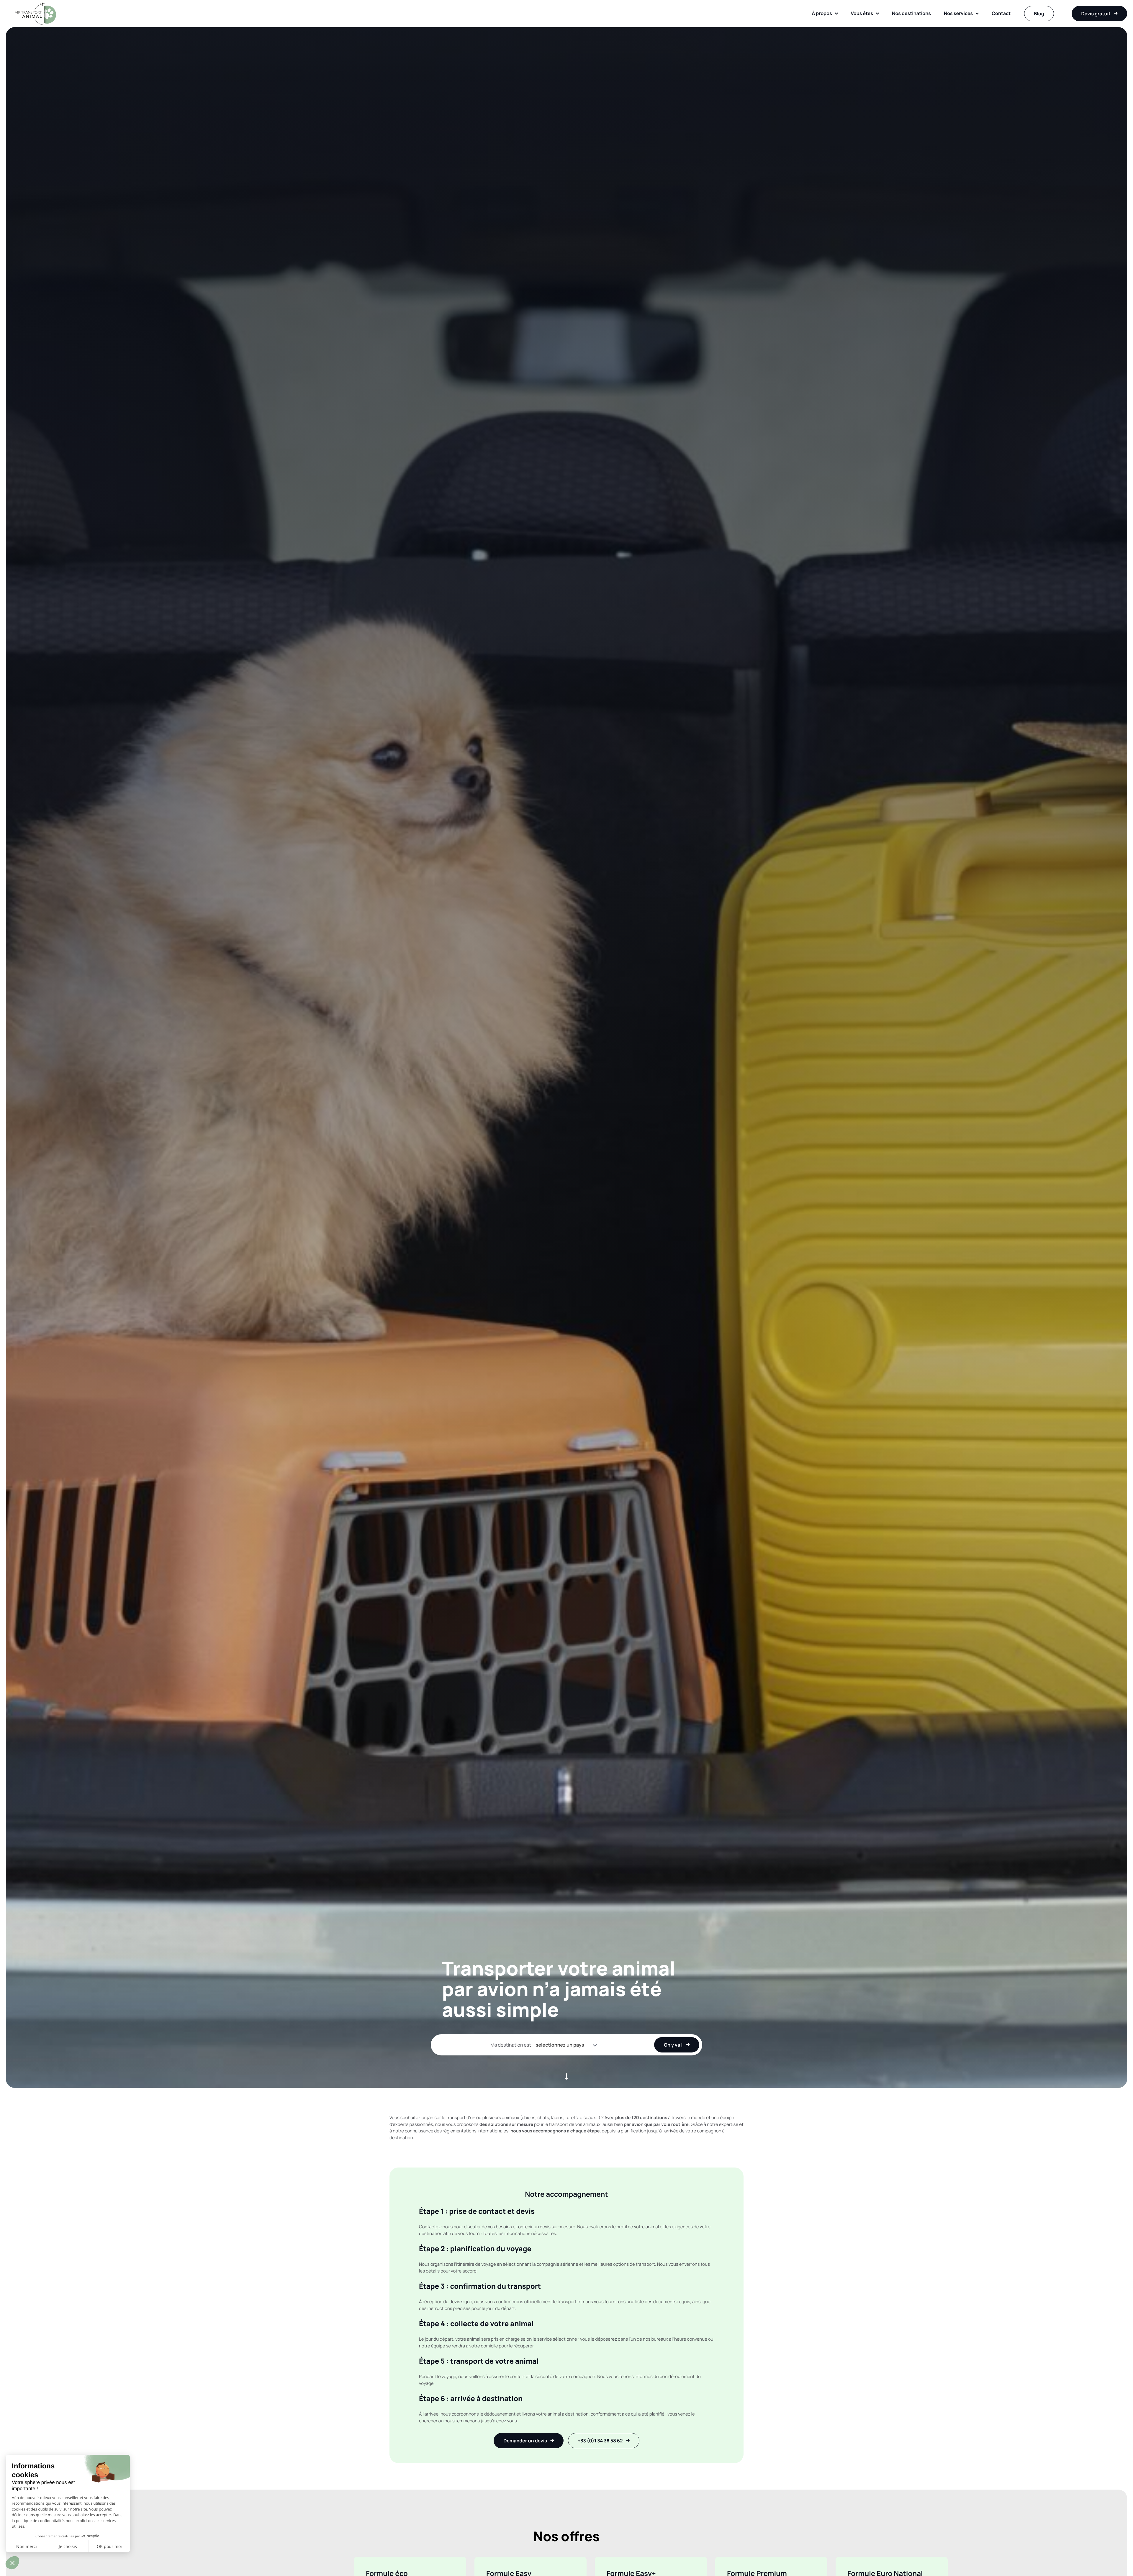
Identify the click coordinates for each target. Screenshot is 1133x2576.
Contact (1001, 13)
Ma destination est (511, 2045)
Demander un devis (525, 2441)
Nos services (958, 13)
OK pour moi (109, 2546)
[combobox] (566, 2045)
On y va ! (673, 2045)
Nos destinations (911, 13)
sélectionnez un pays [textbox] (560, 2045)
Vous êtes (862, 13)
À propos (822, 13)
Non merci (27, 2546)
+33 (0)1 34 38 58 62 (600, 2441)
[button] (12, 2563)
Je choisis (68, 2546)
